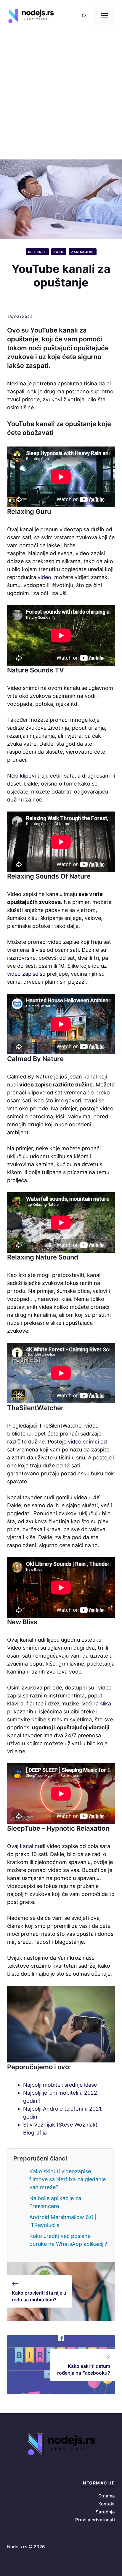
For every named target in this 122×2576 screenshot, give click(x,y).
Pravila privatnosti (95, 2520)
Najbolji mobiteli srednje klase (60, 2085)
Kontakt (107, 2504)
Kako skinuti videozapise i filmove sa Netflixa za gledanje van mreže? (68, 2179)
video (44, 577)
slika (106, 1704)
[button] (84, 16)
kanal (27, 1846)
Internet (37, 252)
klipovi (29, 776)
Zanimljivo (83, 252)
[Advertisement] (61, 96)
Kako (59, 252)
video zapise (23, 974)
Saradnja (105, 2512)
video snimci (83, 1442)
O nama (107, 2496)
